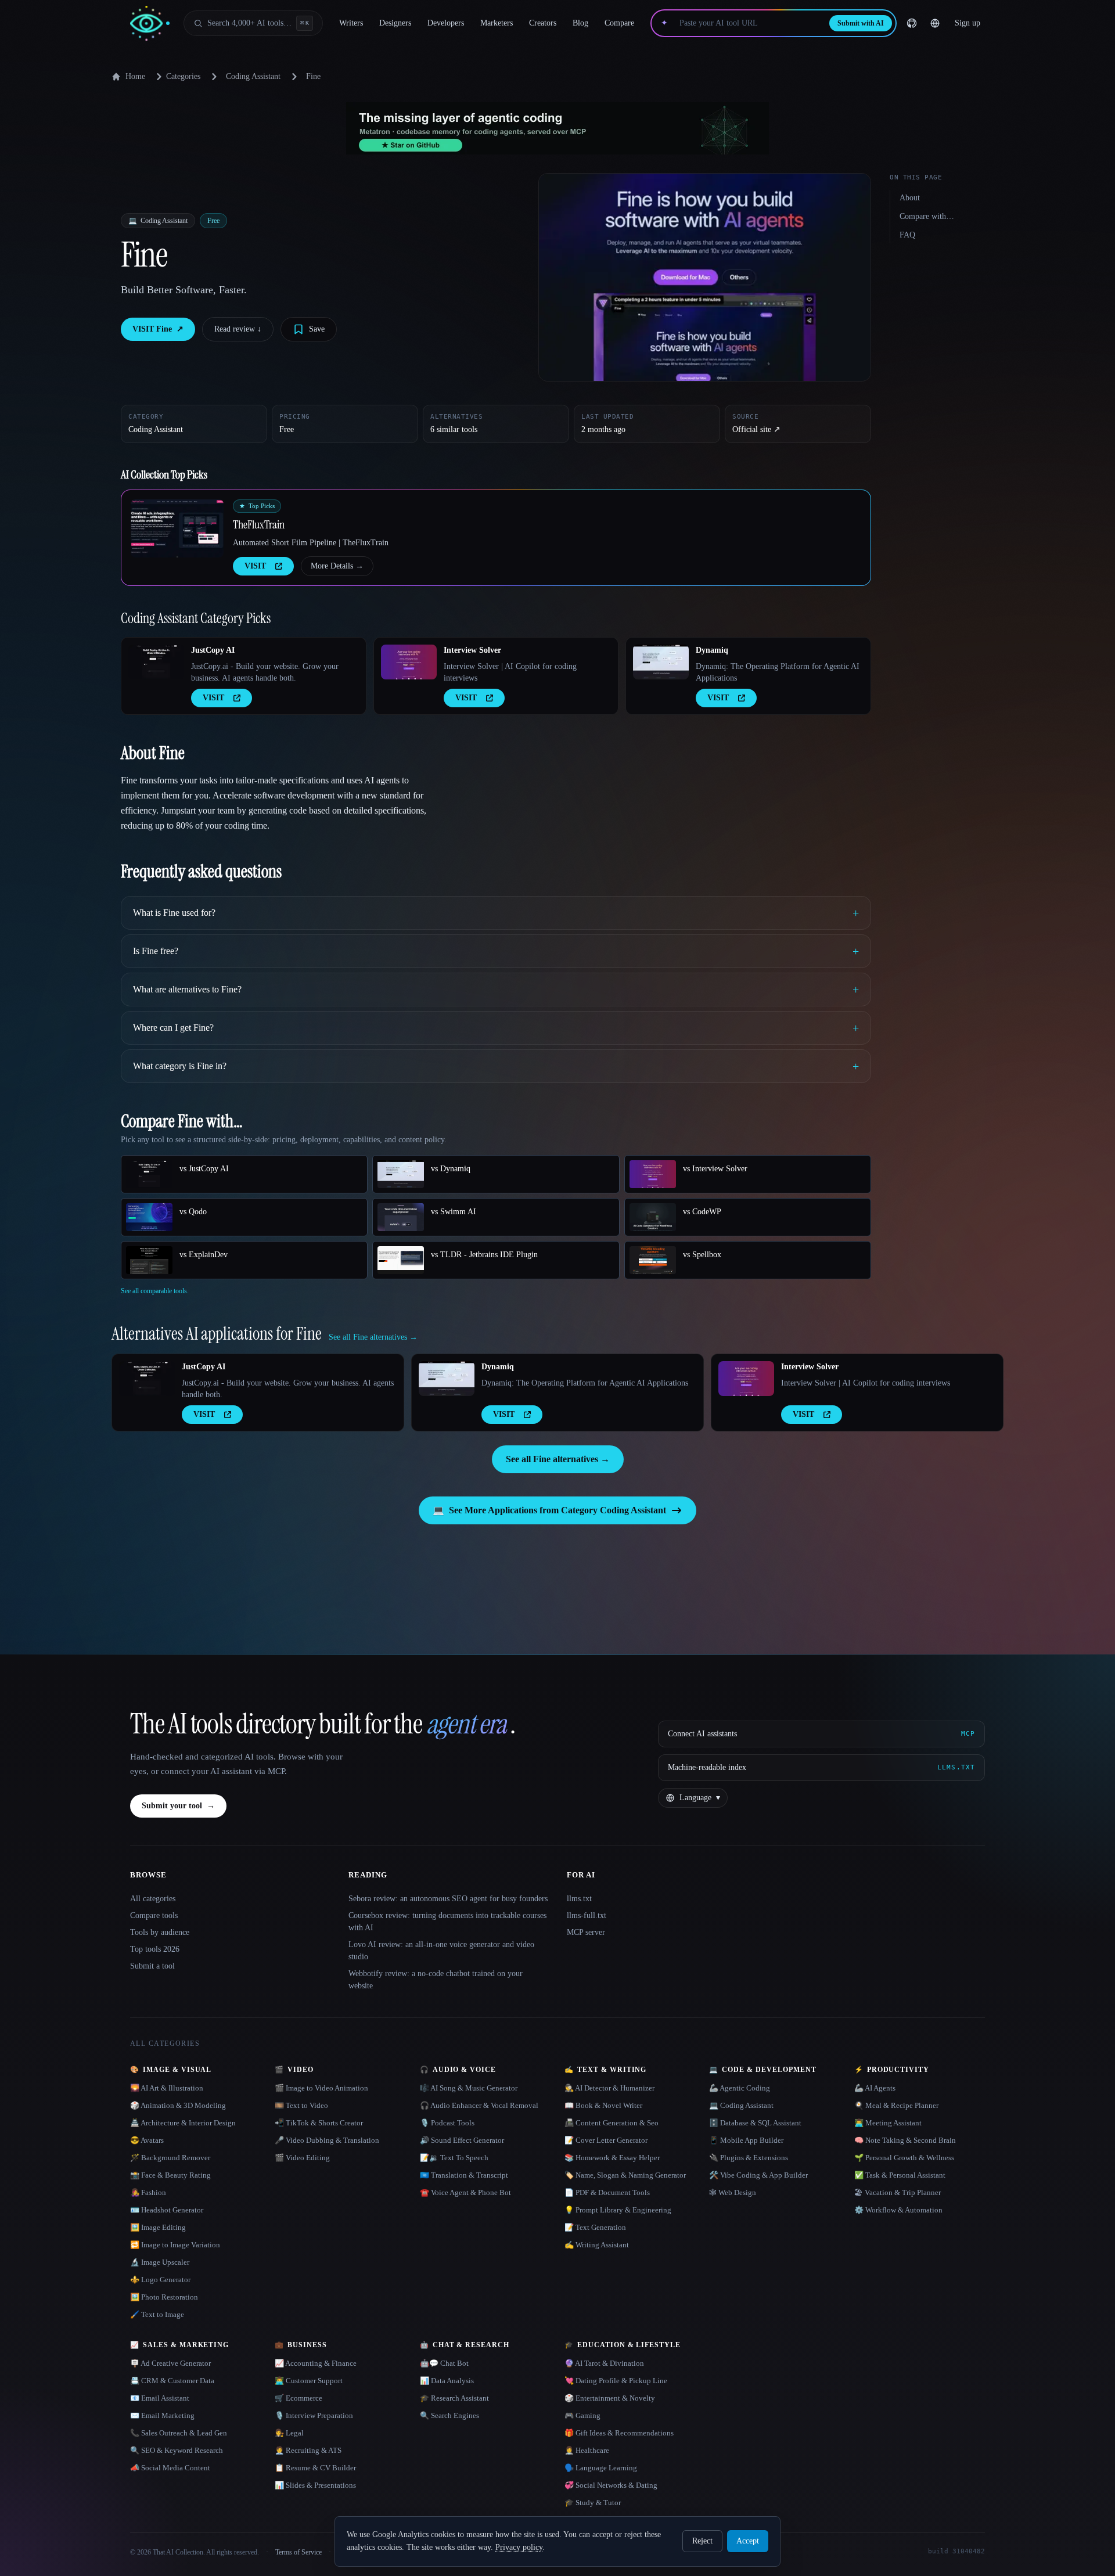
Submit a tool (152, 1966)
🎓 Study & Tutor (593, 2503)
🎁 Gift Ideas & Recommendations (619, 2433)
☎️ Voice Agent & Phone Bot (465, 2192)
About (910, 198)
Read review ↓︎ (238, 329)
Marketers (497, 23)
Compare (619, 23)
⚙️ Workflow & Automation (898, 2210)
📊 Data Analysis (447, 2381)
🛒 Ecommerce (298, 2398)
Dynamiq (712, 650)
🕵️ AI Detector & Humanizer (609, 2088)
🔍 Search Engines (449, 2415)
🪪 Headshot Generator (167, 2210)
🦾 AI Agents (875, 2088)
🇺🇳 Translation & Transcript (464, 2175)
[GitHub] (912, 23)
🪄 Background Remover (170, 2158)
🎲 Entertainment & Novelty (610, 2398)
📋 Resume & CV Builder (315, 2468)
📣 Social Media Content (170, 2468)
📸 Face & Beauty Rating (170, 2175)
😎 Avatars (147, 2140)
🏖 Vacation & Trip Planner (898, 2192)
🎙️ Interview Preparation (314, 2415)
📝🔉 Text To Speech (454, 2158)
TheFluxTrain (259, 524)
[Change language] (935, 23)
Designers (395, 23)
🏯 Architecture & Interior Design (183, 2123)
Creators (543, 23)
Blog (580, 23)
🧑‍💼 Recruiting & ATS (308, 2450)
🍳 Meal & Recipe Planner (896, 2105)
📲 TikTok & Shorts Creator (319, 2123)
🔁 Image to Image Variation (175, 2245)
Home (135, 76)
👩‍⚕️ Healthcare (587, 2450)
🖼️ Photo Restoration (164, 2297)
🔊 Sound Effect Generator (462, 2140)
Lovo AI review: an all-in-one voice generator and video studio (441, 1951)
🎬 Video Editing (302, 2158)
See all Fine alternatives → (558, 1459)
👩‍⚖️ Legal (289, 2433)
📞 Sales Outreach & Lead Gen (179, 2433)
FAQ (907, 235)
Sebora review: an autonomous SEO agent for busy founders (448, 1899)
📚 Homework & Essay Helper (612, 2158)
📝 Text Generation (595, 2227)
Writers (351, 23)
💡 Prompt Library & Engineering (618, 2210)
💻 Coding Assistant (741, 2105)
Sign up (967, 23)
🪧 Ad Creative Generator (170, 2363)
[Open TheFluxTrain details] (177, 528)
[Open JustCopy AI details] (156, 662)
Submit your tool (178, 1806)
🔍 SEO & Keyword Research (177, 2450)
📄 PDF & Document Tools (607, 2192)
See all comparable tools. (155, 1291)
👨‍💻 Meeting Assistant (888, 2123)
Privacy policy (519, 2547)
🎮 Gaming (582, 2415)
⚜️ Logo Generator (160, 2280)
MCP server (586, 1932)
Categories (183, 76)
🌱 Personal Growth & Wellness (904, 2158)
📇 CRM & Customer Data (172, 2381)
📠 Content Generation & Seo (612, 2123)
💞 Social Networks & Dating (611, 2485)
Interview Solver (472, 650)
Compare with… (927, 216)
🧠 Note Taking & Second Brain (905, 2140)
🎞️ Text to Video (301, 2105)
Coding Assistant (253, 76)
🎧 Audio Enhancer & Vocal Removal (479, 2105)
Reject (702, 2541)
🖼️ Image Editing (158, 2227)
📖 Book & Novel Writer (603, 2105)
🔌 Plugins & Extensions (749, 2158)
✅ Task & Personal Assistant (900, 2175)
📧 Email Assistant (160, 2398)
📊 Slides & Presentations (315, 2485)
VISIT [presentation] (255, 566)
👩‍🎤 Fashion (148, 2192)
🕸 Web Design (733, 2192)
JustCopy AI (213, 650)
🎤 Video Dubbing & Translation (327, 2140)
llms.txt (579, 1899)
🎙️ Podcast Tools (447, 2123)
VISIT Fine (158, 329)
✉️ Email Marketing (162, 2415)
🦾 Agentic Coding (740, 2088)
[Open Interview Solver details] (409, 662)
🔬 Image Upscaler (160, 2262)
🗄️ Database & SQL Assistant (755, 2123)
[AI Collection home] (150, 24)
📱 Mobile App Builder (746, 2140)
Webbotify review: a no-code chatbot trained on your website (436, 1980)
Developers (446, 23)
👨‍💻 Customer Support (309, 2381)
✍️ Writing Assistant (597, 2245)
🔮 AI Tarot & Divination (604, 2363)
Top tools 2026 (155, 1949)
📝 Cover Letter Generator (606, 2140)
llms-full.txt (587, 1915)
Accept (748, 2541)
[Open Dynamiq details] (661, 662)
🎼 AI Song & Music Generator (469, 2088)
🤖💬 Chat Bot (444, 2363)
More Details (337, 566)
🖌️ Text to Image (157, 2314)
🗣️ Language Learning (601, 2468)
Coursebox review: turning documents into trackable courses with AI (447, 1922)
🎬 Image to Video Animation (321, 2088)
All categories (153, 1899)
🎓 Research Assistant (454, 2398)
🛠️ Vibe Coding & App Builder (758, 2175)
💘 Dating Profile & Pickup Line (616, 2381)
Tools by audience (160, 1932)
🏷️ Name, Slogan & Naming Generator (625, 2175)
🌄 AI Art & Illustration (167, 2088)
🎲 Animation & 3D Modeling (178, 2105)
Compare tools (154, 1915)
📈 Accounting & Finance (316, 2363)
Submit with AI (861, 23)
